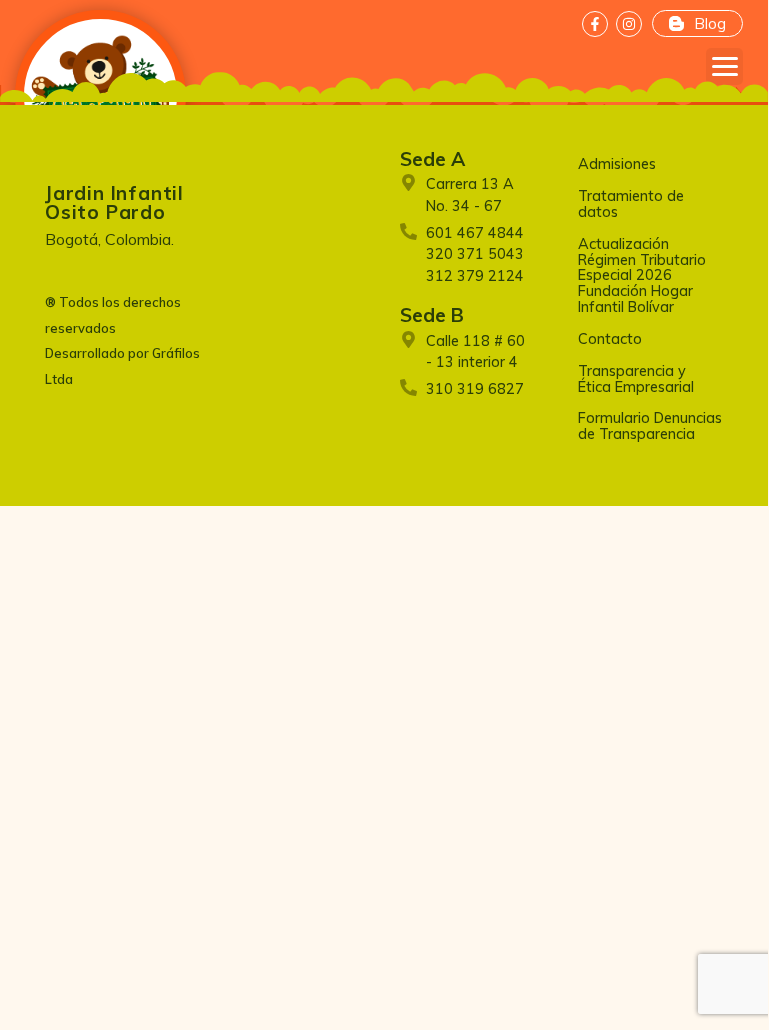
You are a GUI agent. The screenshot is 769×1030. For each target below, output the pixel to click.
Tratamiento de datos (631, 204)
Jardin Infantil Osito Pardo (114, 202)
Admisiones (617, 164)
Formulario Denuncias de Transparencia (650, 426)
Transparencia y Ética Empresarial (636, 379)
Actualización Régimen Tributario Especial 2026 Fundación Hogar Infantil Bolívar (642, 275)
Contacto (610, 339)
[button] (724, 66)
